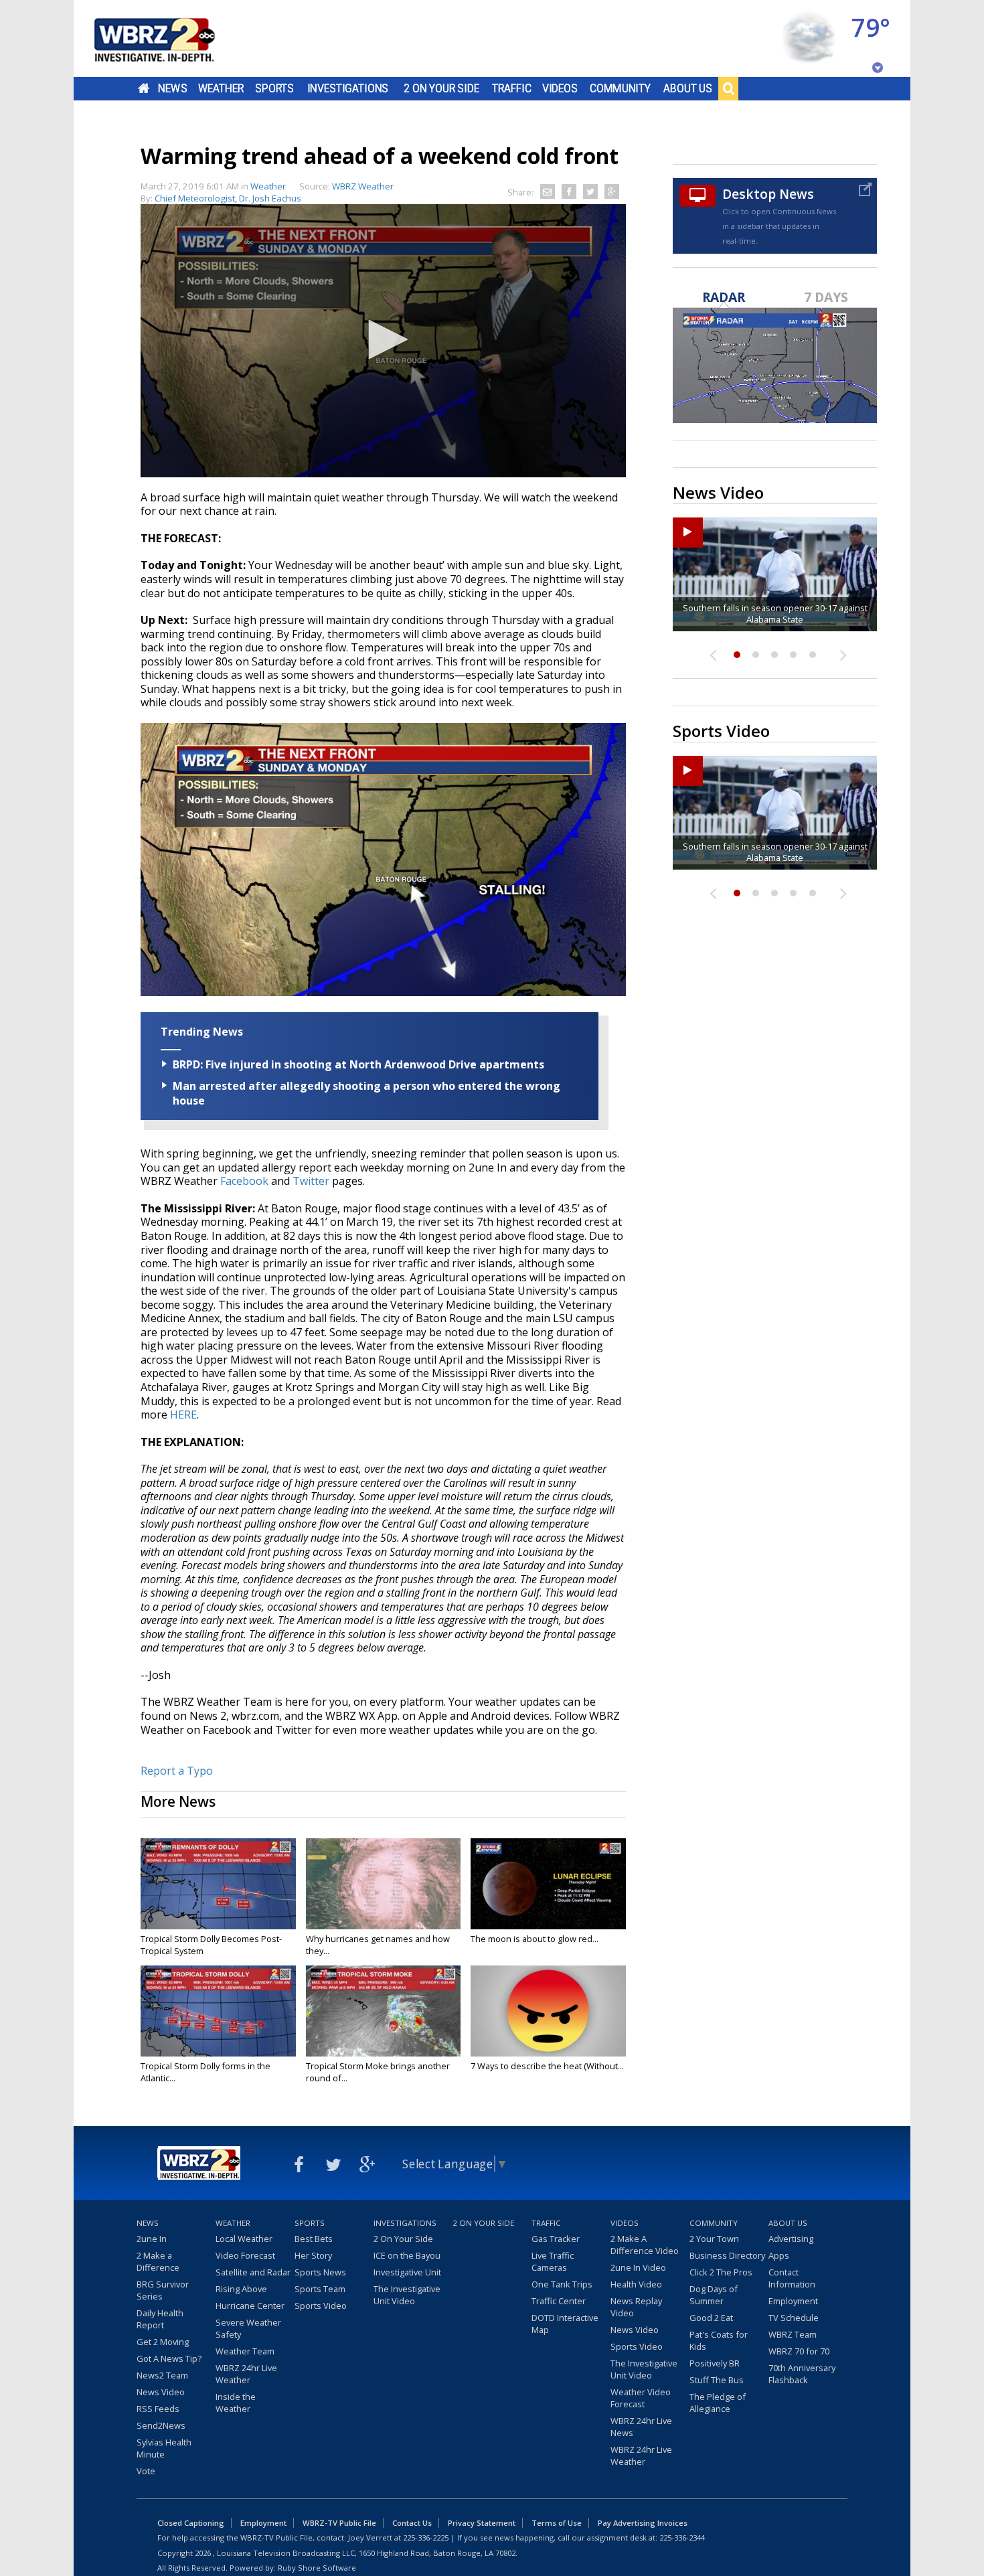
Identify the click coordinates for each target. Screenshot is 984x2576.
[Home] (171, 38)
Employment (793, 2301)
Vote (146, 2471)
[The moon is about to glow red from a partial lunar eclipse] (548, 1884)
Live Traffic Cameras (553, 2261)
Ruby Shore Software (317, 2568)
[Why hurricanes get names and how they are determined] (384, 1884)
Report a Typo (177, 1771)
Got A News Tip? (169, 2358)
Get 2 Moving (163, 2342)
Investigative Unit (407, 2272)
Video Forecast (245, 2255)
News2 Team (162, 2375)
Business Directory (727, 2255)
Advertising (791, 2239)
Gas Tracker (556, 2239)
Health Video (636, 2284)
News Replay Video (636, 2307)
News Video (161, 2392)
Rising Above (241, 2289)
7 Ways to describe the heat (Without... (547, 2066)
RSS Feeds (158, 2409)
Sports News (320, 2272)
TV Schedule (794, 2318)
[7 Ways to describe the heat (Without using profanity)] (548, 2011)
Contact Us (412, 2523)
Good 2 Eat (711, 2318)
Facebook (244, 1181)
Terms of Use (557, 2523)
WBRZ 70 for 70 (799, 2351)
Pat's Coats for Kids (719, 2340)
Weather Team (245, 2351)
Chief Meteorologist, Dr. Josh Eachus (228, 198)
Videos (560, 88)
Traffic (512, 88)
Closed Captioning (191, 2523)
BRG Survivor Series (163, 2290)
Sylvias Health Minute (164, 2448)
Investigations (348, 88)
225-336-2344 (682, 2538)
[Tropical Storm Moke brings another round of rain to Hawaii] (384, 2011)
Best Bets (314, 2239)
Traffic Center (559, 2301)
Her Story (313, 2255)
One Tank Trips (562, 2284)
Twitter (311, 1181)
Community (620, 88)
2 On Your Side (441, 88)
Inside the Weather (236, 2403)
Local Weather (244, 2239)
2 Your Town (714, 2239)
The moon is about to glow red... (535, 1939)
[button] (384, 339)
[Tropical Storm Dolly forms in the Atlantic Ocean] (218, 2011)
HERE (183, 1415)
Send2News (161, 2425)
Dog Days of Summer (714, 2295)
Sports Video (321, 2306)
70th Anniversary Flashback (802, 2374)
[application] (383, 341)
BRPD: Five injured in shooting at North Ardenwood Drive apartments (358, 1064)
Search (728, 88)
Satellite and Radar (253, 2272)
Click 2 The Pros (721, 2272)
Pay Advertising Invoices (643, 2523)
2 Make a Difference (158, 2261)
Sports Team (320, 2289)
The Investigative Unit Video (407, 2295)
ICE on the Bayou (407, 2255)
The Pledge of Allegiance (718, 2403)
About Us (688, 88)
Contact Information (792, 2278)
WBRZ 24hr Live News (641, 2427)
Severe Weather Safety (248, 2328)
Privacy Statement (482, 2523)
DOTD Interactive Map (565, 2324)
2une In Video (638, 2267)
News (172, 88)
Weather (221, 88)
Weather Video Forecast (641, 2398)
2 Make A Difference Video (645, 2245)
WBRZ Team (793, 2334)
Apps (779, 2255)
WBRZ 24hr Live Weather (246, 2374)
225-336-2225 (426, 2538)
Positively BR (715, 2363)
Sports (274, 88)
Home (144, 88)
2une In (152, 2239)
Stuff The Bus (717, 2380)
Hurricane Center (250, 2306)
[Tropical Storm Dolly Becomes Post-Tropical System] (218, 1884)
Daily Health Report (160, 2319)
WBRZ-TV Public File (339, 2523)
